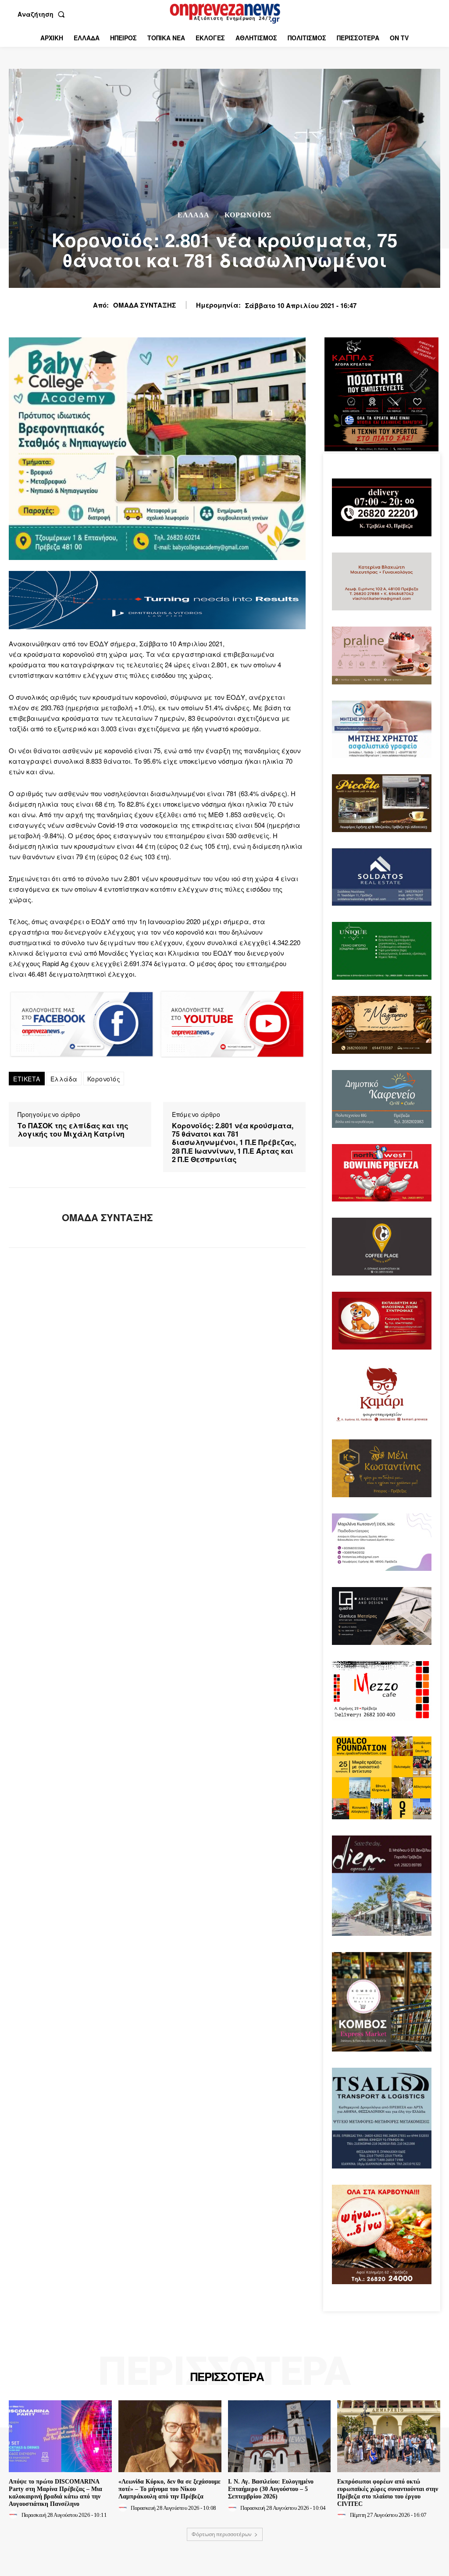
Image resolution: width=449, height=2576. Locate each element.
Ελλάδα (194, 215)
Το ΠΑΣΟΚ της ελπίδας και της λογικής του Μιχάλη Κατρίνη (73, 1130)
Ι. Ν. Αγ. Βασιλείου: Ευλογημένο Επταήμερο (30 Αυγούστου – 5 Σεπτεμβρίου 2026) (271, 2489)
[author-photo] (14, 2515)
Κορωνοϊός (248, 215)
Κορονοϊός (104, 1079)
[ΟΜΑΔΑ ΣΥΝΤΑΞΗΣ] (30, 1218)
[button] (43, 14)
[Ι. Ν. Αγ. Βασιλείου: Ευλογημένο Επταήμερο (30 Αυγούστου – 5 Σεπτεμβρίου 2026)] (280, 2436)
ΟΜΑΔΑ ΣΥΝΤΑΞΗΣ (144, 305)
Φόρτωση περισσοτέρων (222, 2534)
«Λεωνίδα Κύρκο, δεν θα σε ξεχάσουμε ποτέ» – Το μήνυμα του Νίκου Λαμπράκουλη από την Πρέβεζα (169, 2489)
